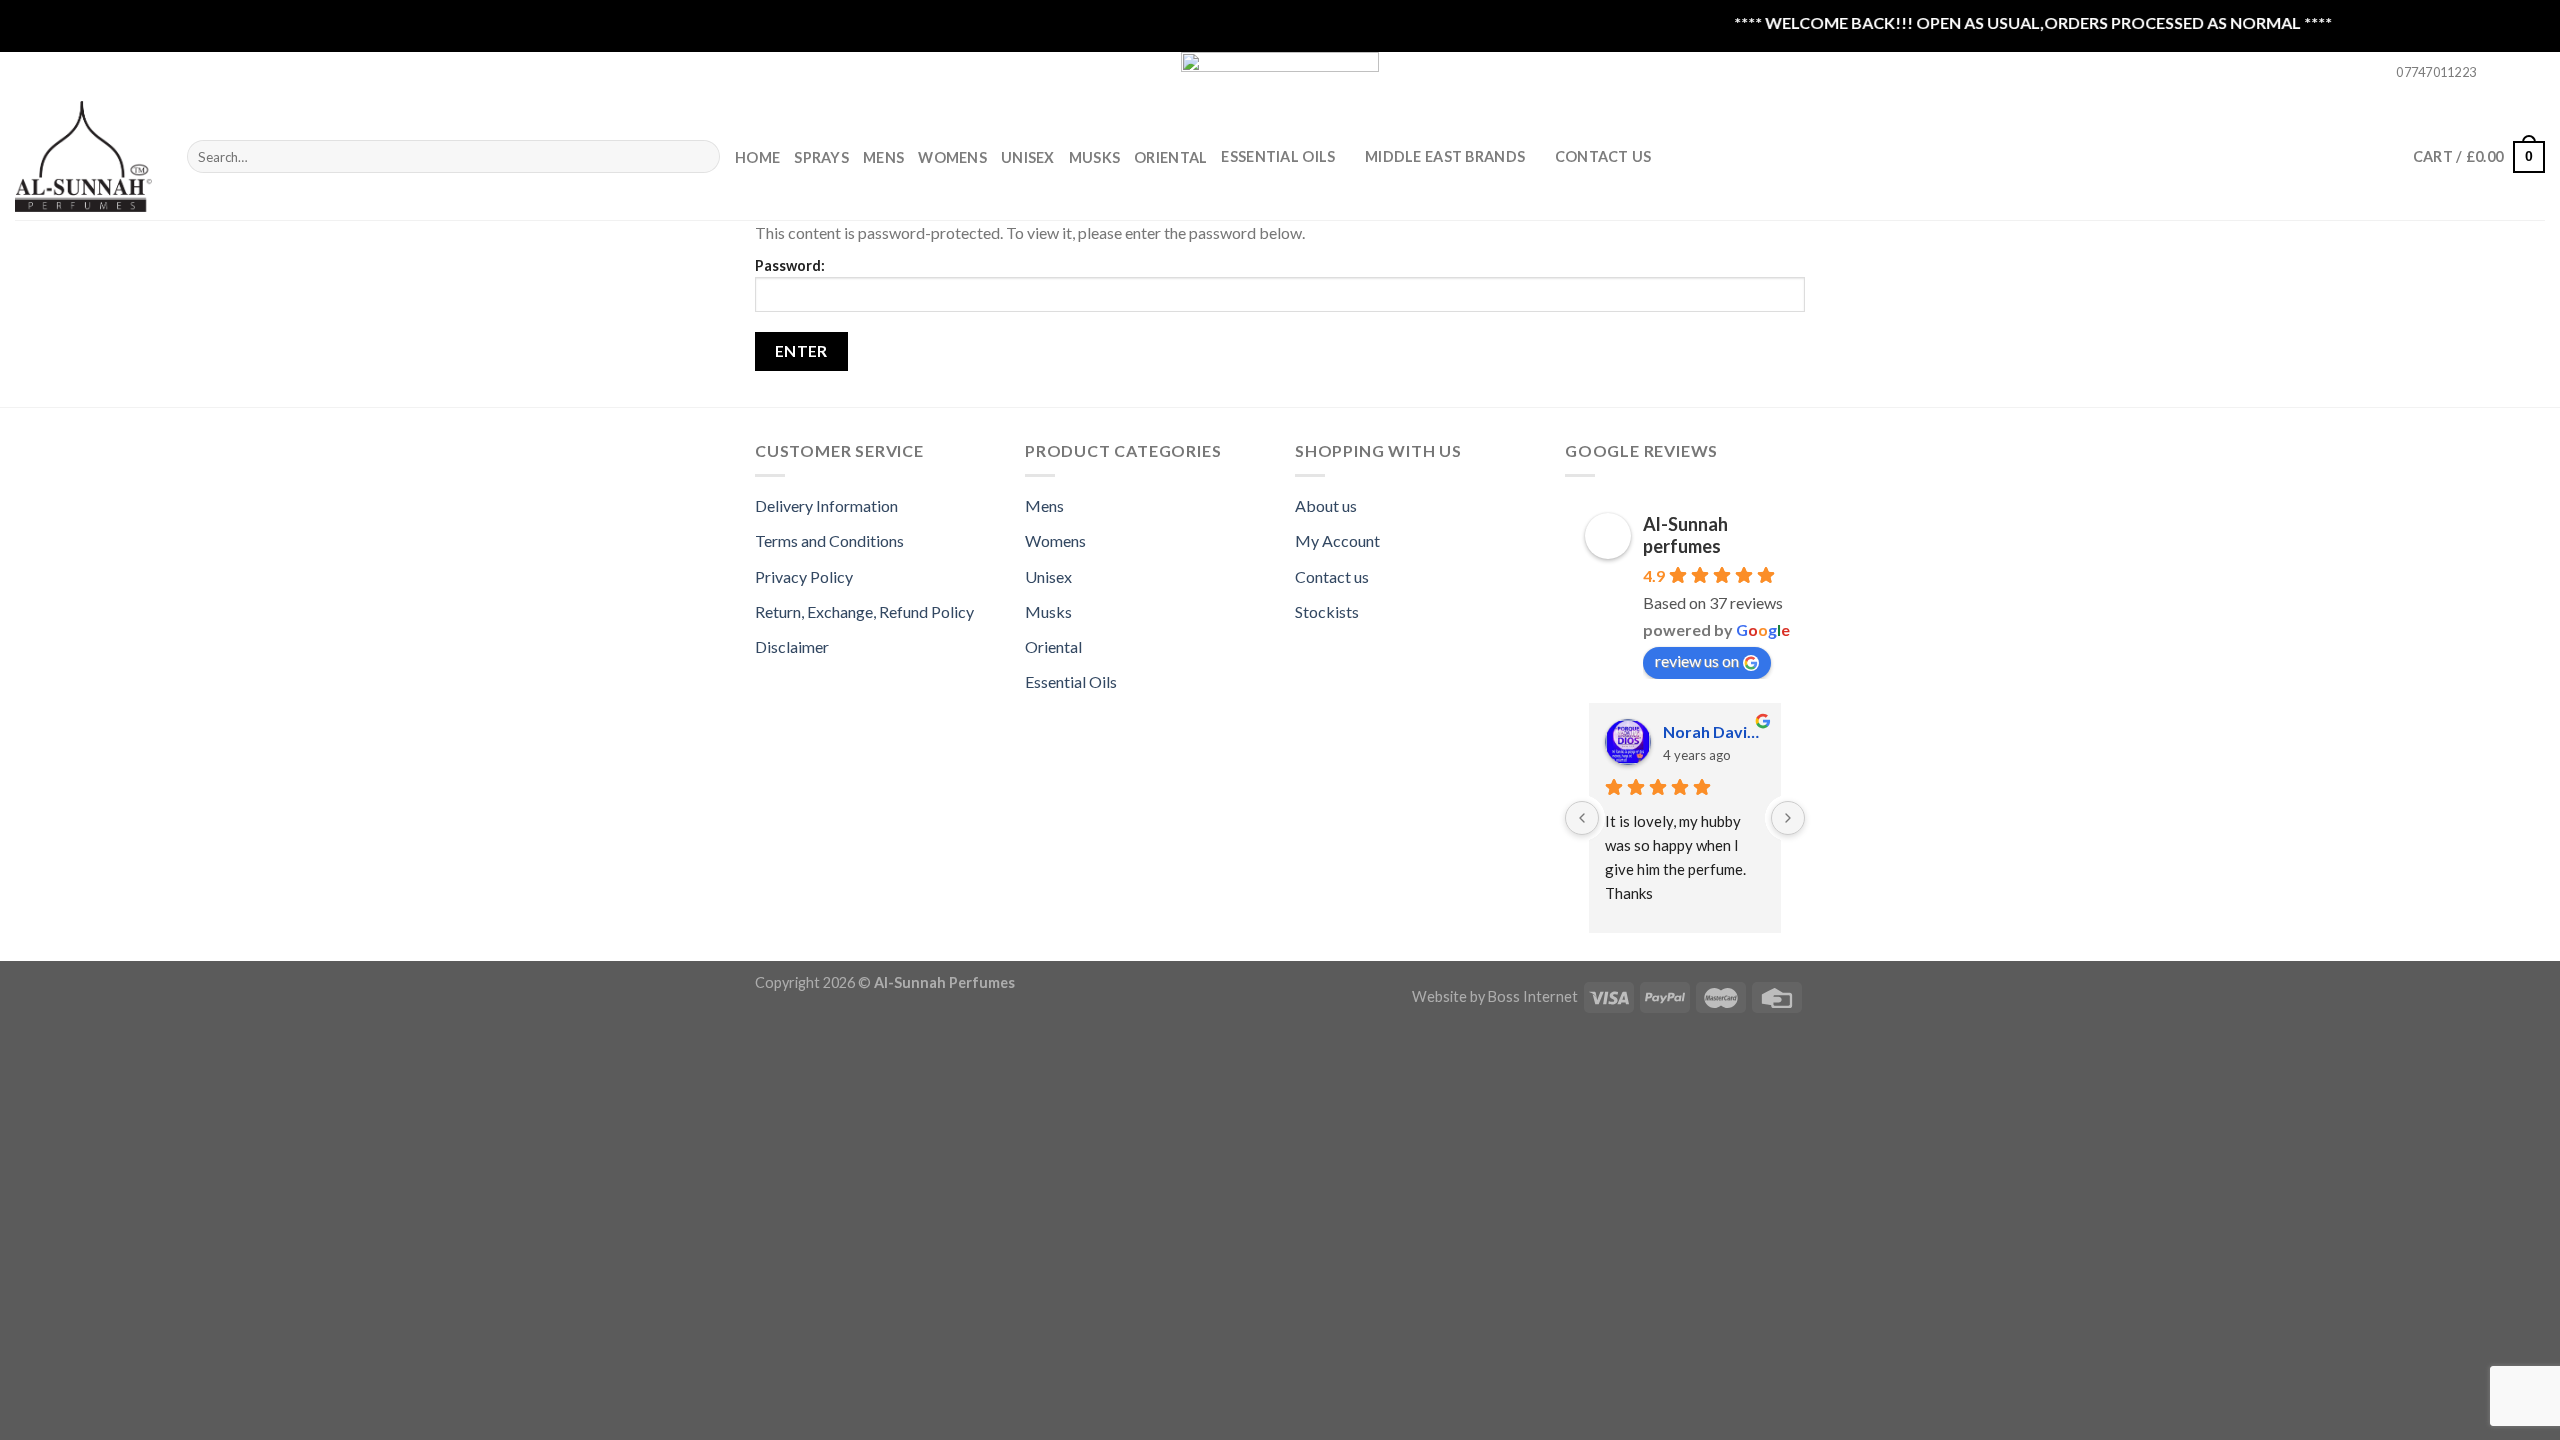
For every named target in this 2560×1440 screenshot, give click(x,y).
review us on (1697, 660)
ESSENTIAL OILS (1278, 156)
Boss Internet (1533, 996)
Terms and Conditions (829, 540)
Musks (1094, 157)
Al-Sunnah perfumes (1685, 535)
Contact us (1332, 576)
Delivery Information (826, 505)
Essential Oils (1071, 681)
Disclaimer (792, 646)
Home (757, 157)
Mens (883, 157)
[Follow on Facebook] (2497, 73)
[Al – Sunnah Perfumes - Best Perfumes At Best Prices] (86, 156)
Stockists (1327, 611)
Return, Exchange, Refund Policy (864, 611)
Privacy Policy (804, 576)
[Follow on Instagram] (2516, 73)
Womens (952, 157)
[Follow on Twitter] (2535, 73)
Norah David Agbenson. (1714, 731)
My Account (1337, 540)
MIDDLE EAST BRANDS (1445, 156)
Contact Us (1603, 156)
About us (1326, 505)
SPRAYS (821, 157)
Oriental (1170, 157)
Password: (790, 265)
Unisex (1028, 157)
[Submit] (700, 157)
